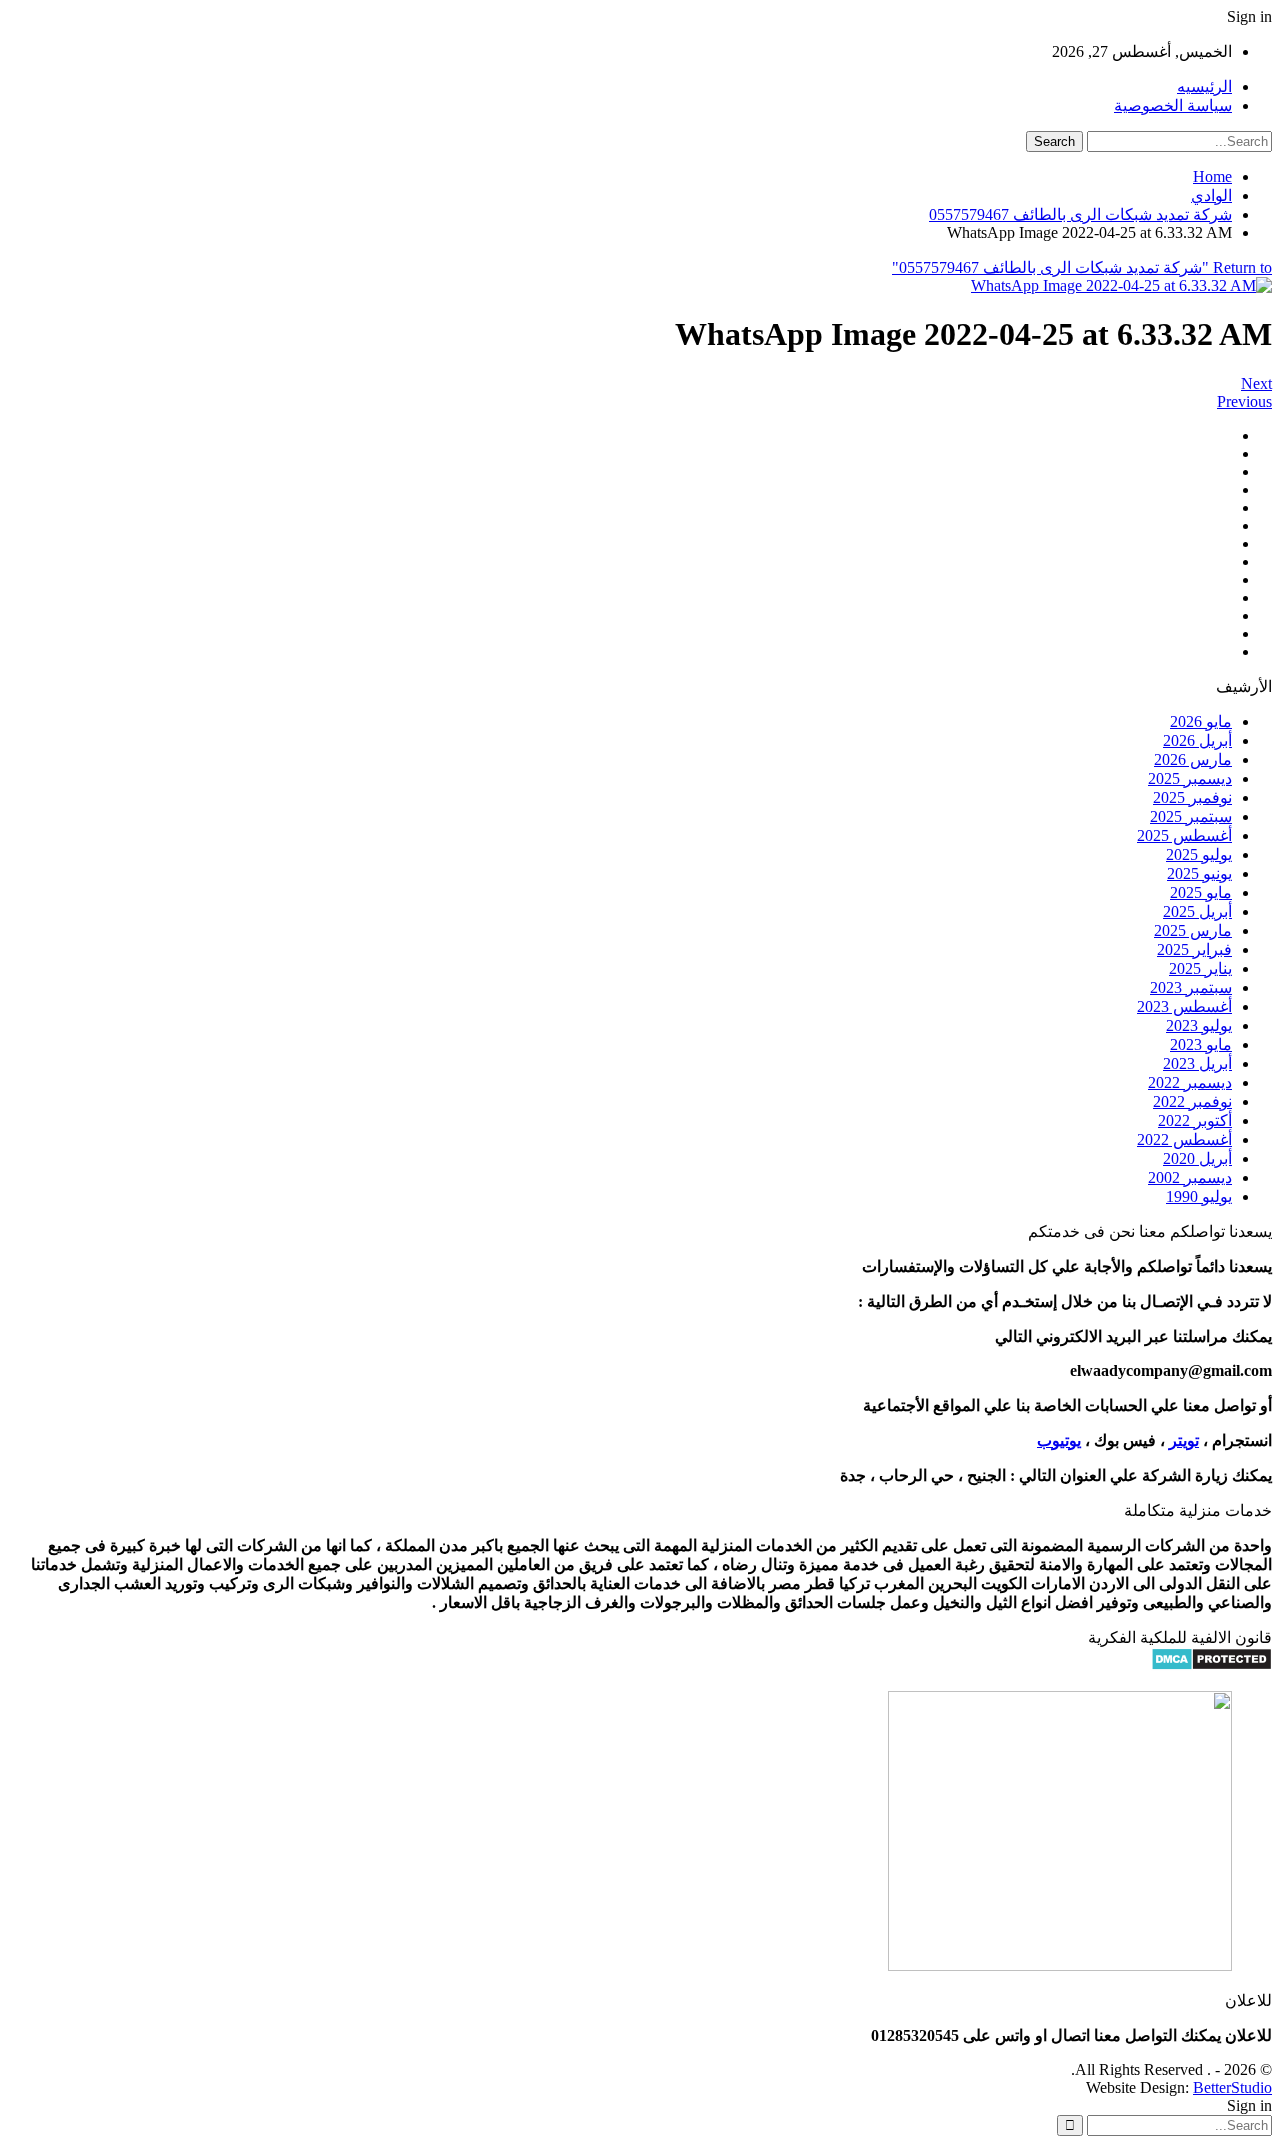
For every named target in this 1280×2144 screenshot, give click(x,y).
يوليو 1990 (1199, 1196)
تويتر (1184, 1440)
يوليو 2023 (1199, 1025)
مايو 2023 (1201, 1044)
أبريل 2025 (1197, 911)
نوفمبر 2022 (1192, 1101)
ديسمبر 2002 (1190, 1177)
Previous (1244, 401)
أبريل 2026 (1197, 740)
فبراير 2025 (1194, 949)
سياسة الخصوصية (1173, 105)
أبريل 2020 (1197, 1158)
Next (1256, 383)
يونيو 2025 (1199, 873)
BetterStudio (1232, 2087)
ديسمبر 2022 (1190, 1082)
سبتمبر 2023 (1191, 987)
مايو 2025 (1201, 892)
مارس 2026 (1193, 759)
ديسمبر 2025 (1190, 778)
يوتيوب (1059, 1440)
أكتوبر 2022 (1195, 1120)
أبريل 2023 (1197, 1063)
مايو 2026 (1201, 721)
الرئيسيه (1204, 86)
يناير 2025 (1200, 968)
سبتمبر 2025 (1191, 816)
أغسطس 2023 (1184, 1006)
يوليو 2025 (1199, 854)
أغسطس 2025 (1184, 835)
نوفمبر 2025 (1192, 797)
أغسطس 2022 (1184, 1139)
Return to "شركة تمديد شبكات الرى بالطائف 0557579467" (1082, 267)
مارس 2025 (1193, 930)
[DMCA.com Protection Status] (1211, 1665)
